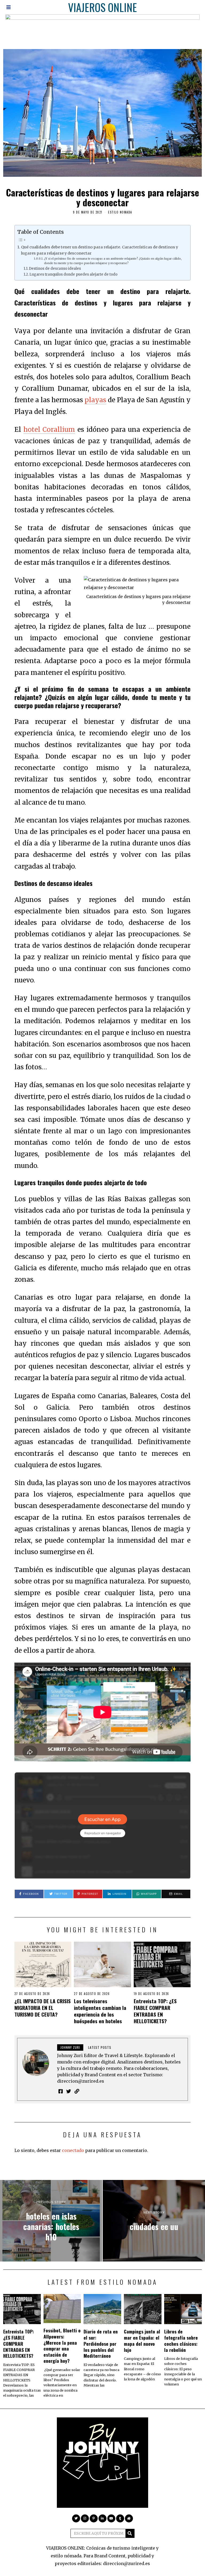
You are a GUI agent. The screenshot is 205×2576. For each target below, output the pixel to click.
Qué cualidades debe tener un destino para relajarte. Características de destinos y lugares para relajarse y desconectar (100, 250)
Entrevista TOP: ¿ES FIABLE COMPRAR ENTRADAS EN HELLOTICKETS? (155, 2011)
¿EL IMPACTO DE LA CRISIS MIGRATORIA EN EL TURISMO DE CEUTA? (43, 2008)
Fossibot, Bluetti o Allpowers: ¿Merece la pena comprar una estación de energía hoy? (62, 2345)
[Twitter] (69, 2091)
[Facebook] (61, 2091)
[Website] (77, 2091)
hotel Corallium (49, 430)
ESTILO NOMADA (120, 212)
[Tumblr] (120, 2518)
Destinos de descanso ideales (55, 269)
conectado (73, 2150)
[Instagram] (85, 2518)
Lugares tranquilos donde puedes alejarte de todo (73, 274)
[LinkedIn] (102, 2518)
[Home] (129, 2518)
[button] (130, 2533)
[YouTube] (111, 2518)
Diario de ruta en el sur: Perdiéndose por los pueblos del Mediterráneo (101, 2343)
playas (95, 400)
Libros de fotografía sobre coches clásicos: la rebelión (181, 2341)
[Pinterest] (94, 2518)
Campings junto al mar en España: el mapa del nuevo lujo (142, 2341)
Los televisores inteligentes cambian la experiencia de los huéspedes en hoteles (100, 2011)
